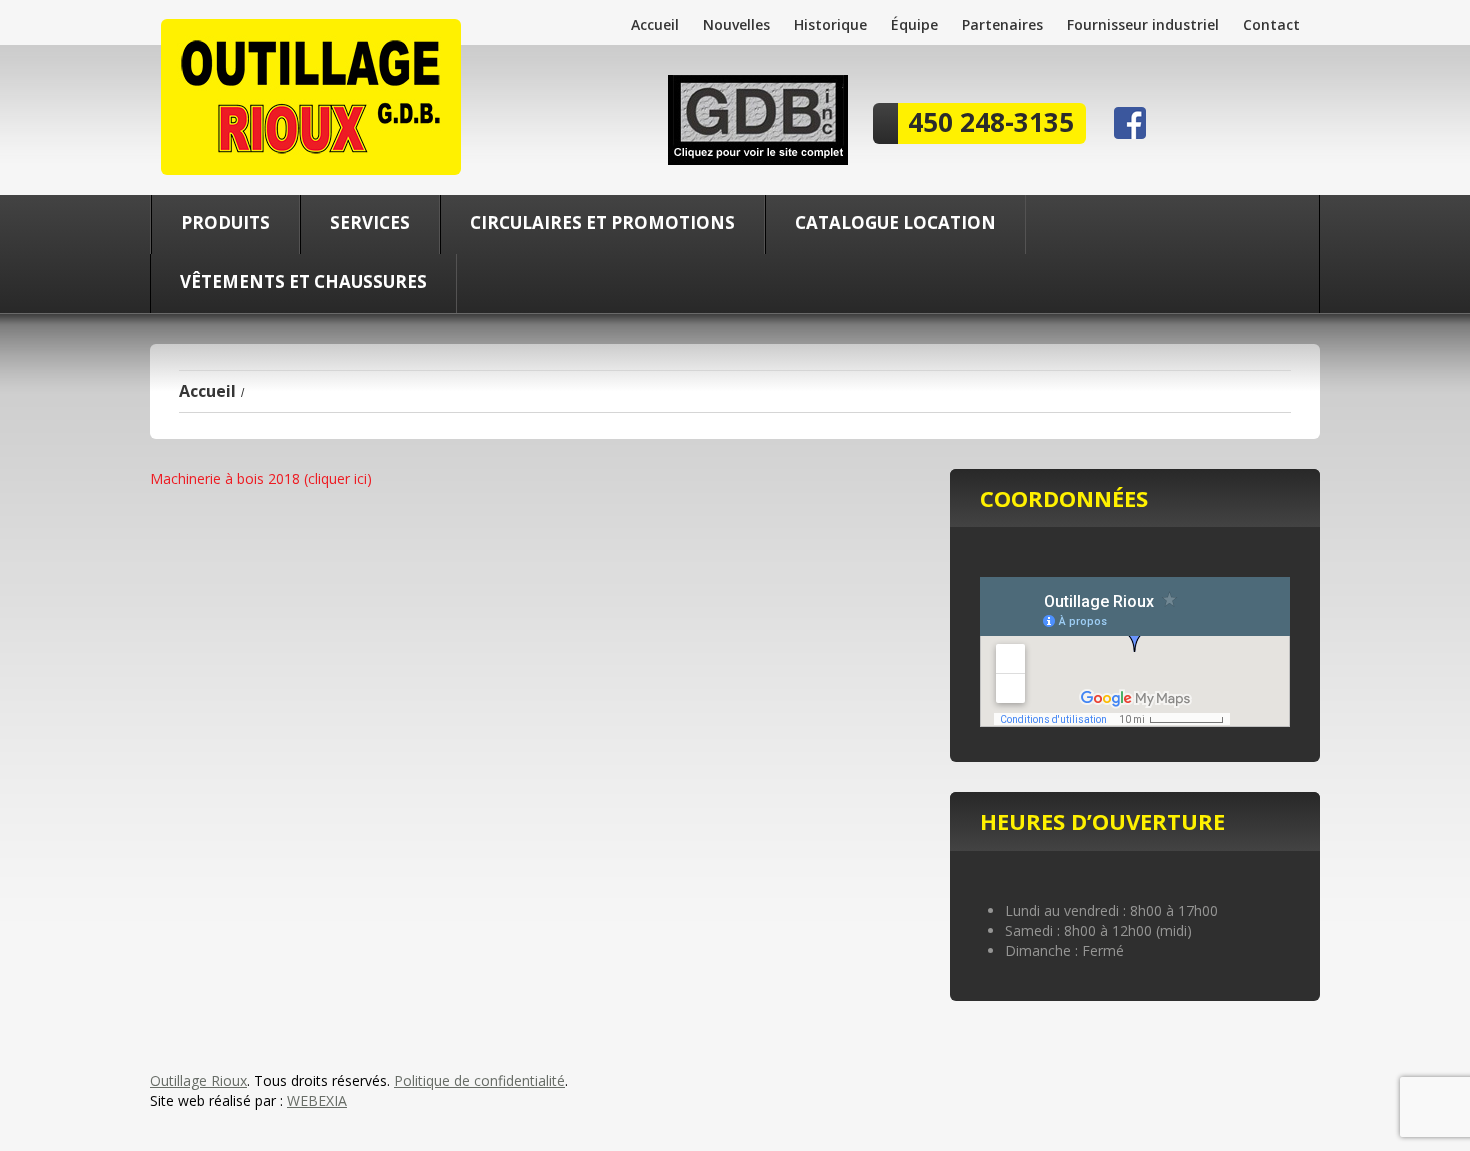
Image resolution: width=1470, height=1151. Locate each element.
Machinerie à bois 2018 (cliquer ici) (261, 478)
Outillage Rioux (198, 1080)
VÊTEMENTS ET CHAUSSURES (303, 281)
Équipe (914, 24)
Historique (830, 24)
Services (370, 222)
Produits (225, 222)
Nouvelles (736, 24)
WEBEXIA (317, 1100)
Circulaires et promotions (602, 222)
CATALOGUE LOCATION (895, 222)
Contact (1271, 24)
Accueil (655, 24)
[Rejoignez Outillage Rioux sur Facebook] (1130, 121)
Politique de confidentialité (479, 1080)
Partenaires (1002, 24)
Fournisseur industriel (1143, 24)
